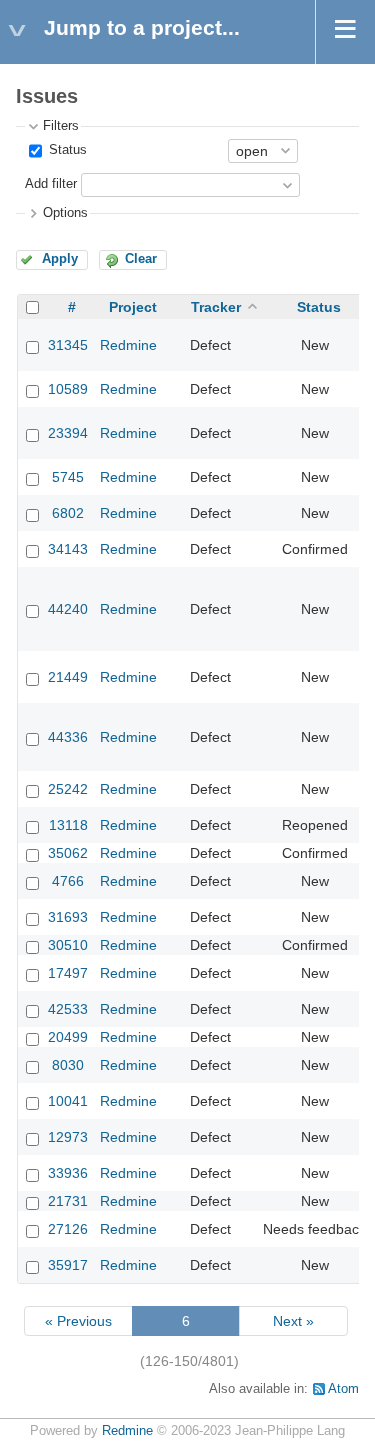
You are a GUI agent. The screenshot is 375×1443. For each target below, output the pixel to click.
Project (133, 307)
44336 (68, 737)
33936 (68, 1173)
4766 (68, 881)
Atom (343, 1389)
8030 (68, 1065)
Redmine (128, 345)
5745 (68, 477)
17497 (68, 973)
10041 (68, 1101)
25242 (68, 789)
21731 (68, 1201)
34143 (68, 549)
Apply (60, 259)
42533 (68, 1009)
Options (65, 213)
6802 (68, 513)
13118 (68, 825)
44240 (68, 609)
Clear (141, 259)
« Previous (78, 1321)
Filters (61, 126)
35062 (68, 853)
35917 (68, 1265)
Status (66, 150)
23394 (68, 433)
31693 (68, 917)
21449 (68, 677)
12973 (68, 1137)
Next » (293, 1321)
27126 (68, 1229)
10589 (68, 389)
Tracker (216, 307)
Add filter (51, 184)
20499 (68, 1037)
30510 (68, 945)
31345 (68, 345)
